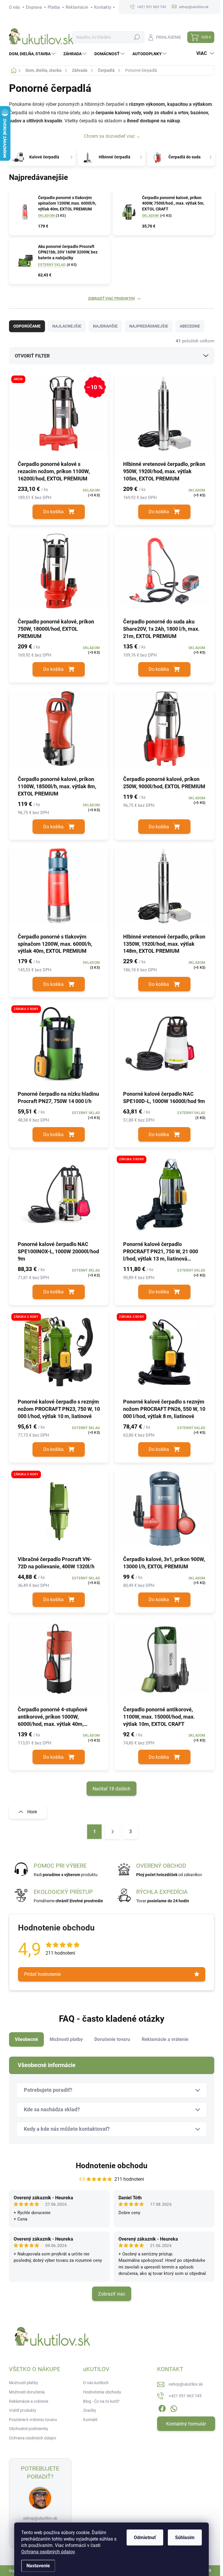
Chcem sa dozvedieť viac (109, 136)
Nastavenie (38, 2566)
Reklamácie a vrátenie (29, 2401)
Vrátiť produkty (23, 2410)
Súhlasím (185, 2537)
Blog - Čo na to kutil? (101, 2401)
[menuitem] (33, 54)
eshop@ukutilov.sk (40, 2518)
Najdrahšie (105, 326)
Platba (54, 7)
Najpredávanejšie (149, 326)
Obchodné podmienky (29, 2429)
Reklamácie (77, 7)
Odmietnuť (145, 2537)
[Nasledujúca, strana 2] (112, 1832)
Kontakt (90, 2420)
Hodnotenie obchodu (112, 2166)
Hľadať (137, 37)
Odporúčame (27, 326)
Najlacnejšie (67, 326)
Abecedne (190, 326)
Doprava (34, 7)
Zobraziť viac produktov (111, 298)
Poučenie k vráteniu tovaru (33, 2420)
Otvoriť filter (32, 356)
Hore (32, 1812)
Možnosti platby (24, 2383)
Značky (90, 2410)
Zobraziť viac (112, 2294)
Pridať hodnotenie (42, 1974)
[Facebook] (162, 2408)
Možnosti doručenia (27, 2392)
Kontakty (103, 7)
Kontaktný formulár (186, 2424)
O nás (15, 7)
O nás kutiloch (96, 2383)
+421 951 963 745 (185, 2396)
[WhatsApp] (174, 2408)
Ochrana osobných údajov (48, 2552)
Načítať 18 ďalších (111, 1789)
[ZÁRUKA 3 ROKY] (59, 1046)
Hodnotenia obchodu (102, 2392)
